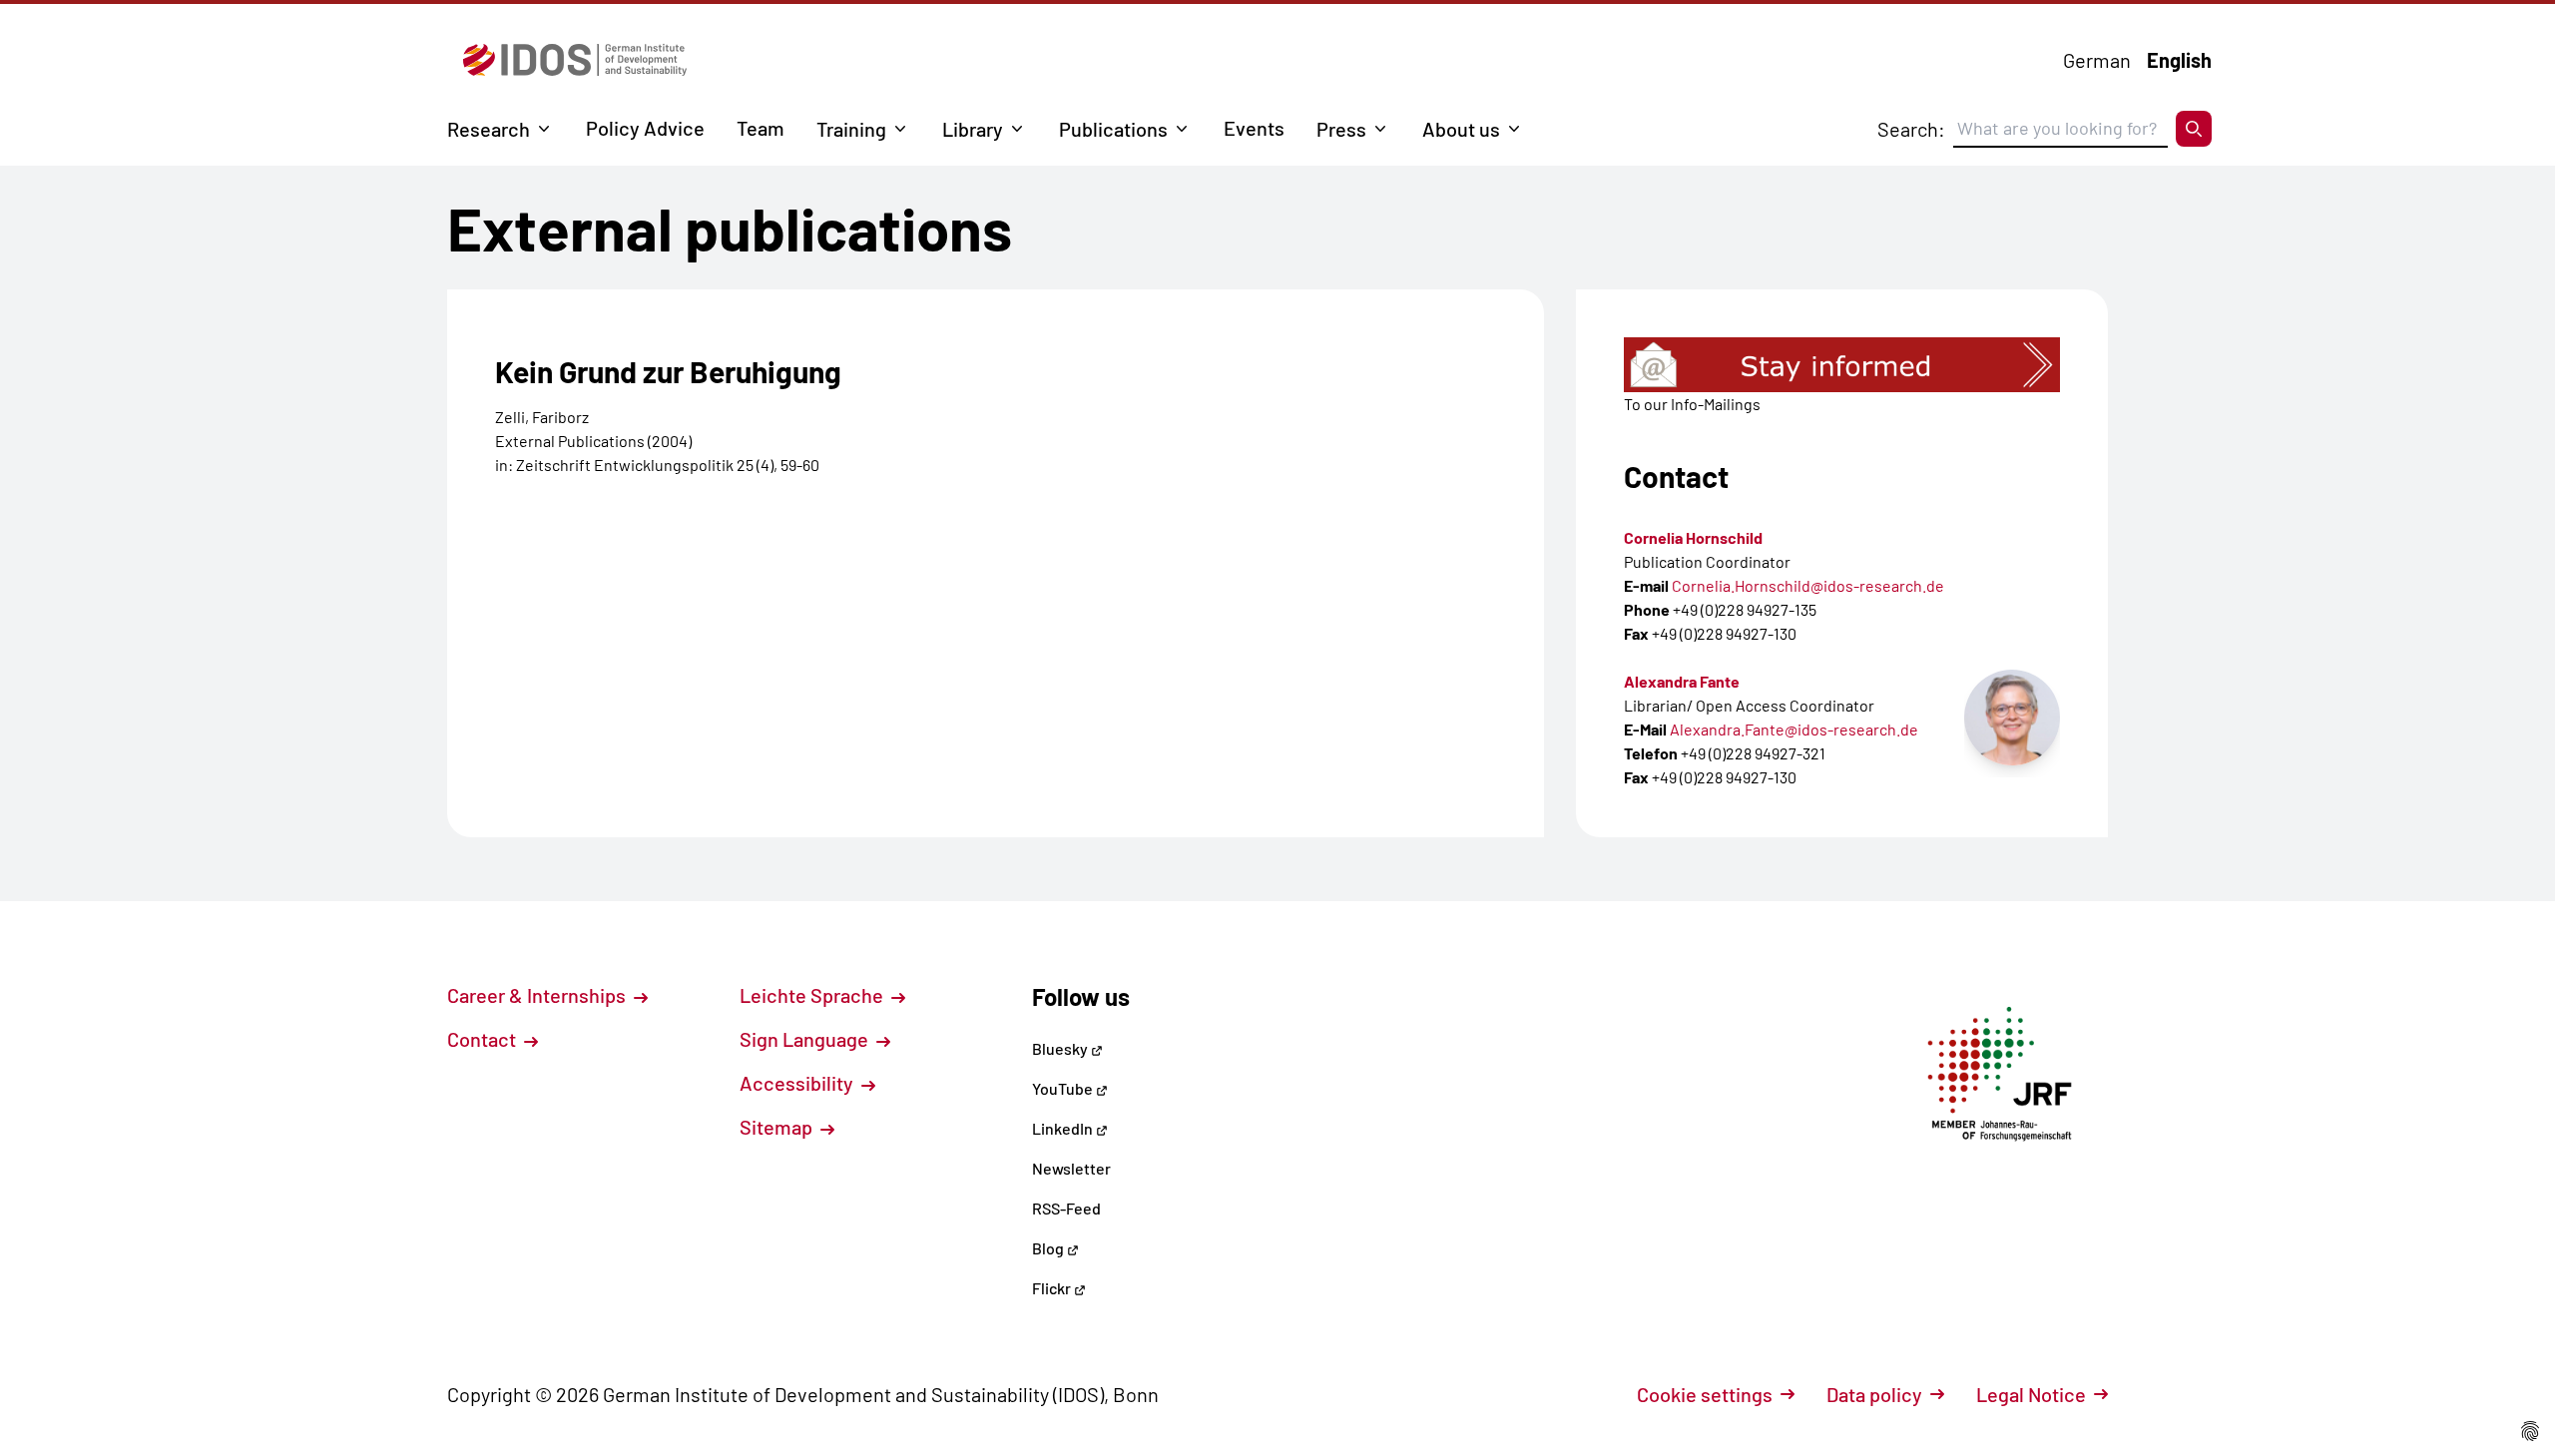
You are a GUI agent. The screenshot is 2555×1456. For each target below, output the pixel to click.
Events (1254, 128)
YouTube (1064, 1088)
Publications (1113, 129)
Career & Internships (538, 995)
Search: (1911, 129)
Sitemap (778, 1127)
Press (1341, 129)
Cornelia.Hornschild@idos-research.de (1808, 585)
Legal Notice (2031, 1394)
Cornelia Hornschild (1693, 537)
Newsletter (1071, 1168)
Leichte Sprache (813, 995)
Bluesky (1061, 1048)
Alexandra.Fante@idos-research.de (1794, 729)
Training (851, 129)
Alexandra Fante (1682, 681)
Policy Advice (645, 128)
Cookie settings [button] (1705, 1394)
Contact (484, 1039)
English (2179, 60)
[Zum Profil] (2012, 718)
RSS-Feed (1066, 1208)
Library (973, 129)
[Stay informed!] (1842, 365)
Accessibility (798, 1083)
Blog (1049, 1248)
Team (761, 128)
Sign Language (806, 1039)
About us (1461, 129)
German (2097, 60)
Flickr (1053, 1288)
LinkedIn (1064, 1128)
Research (489, 129)
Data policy (1874, 1394)
